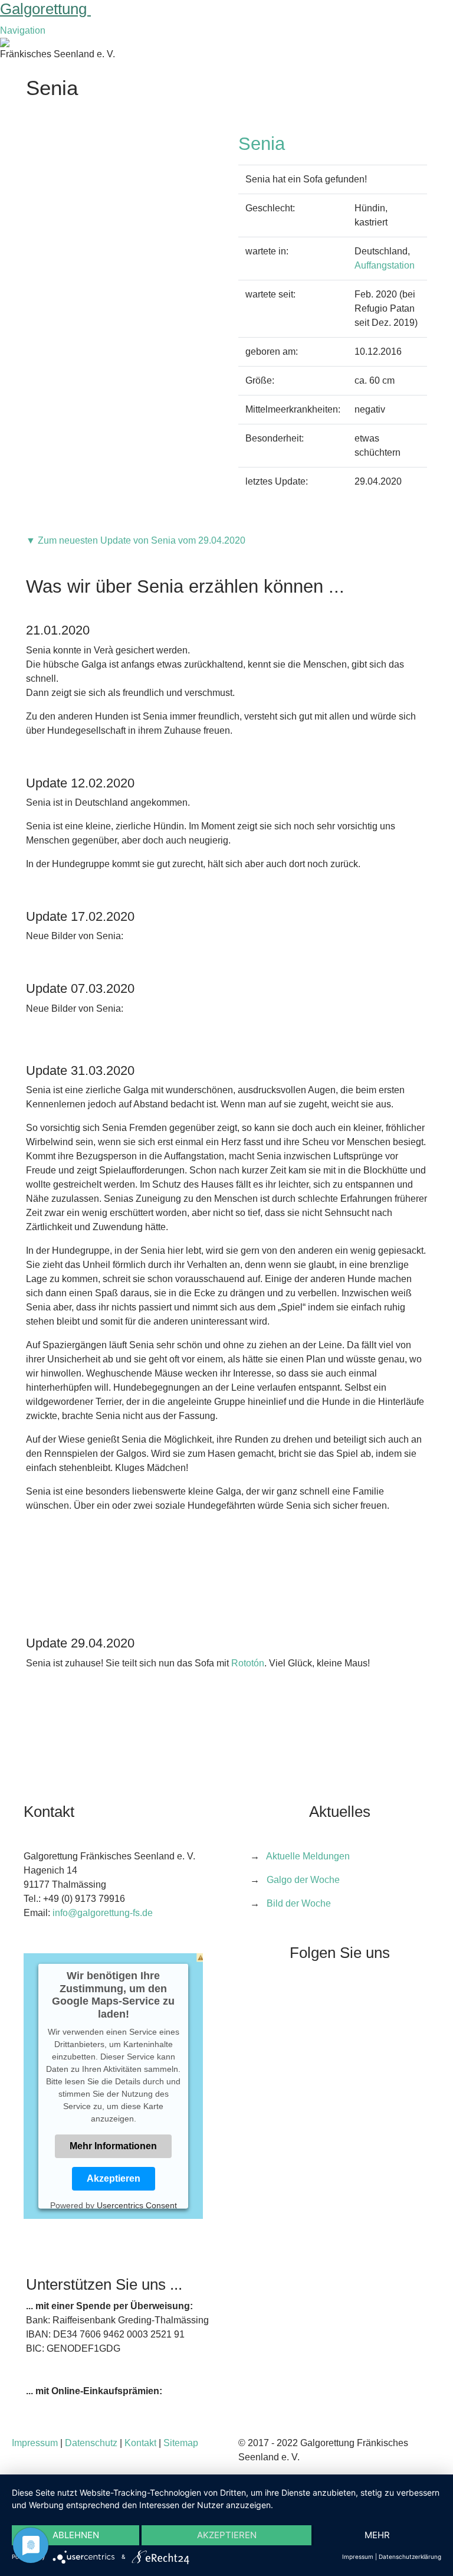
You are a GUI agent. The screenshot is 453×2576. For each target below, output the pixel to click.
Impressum (35, 2443)
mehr (377, 2535)
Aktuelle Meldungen (308, 1856)
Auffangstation (385, 265)
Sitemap (181, 2443)
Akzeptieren (114, 2178)
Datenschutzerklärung (410, 2557)
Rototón (248, 1663)
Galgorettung (45, 9)
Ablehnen (76, 2535)
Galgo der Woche (303, 1880)
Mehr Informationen (113, 2145)
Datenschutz (91, 2443)
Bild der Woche (299, 1903)
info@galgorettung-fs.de (103, 1913)
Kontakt (140, 2443)
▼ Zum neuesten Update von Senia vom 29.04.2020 (136, 540)
